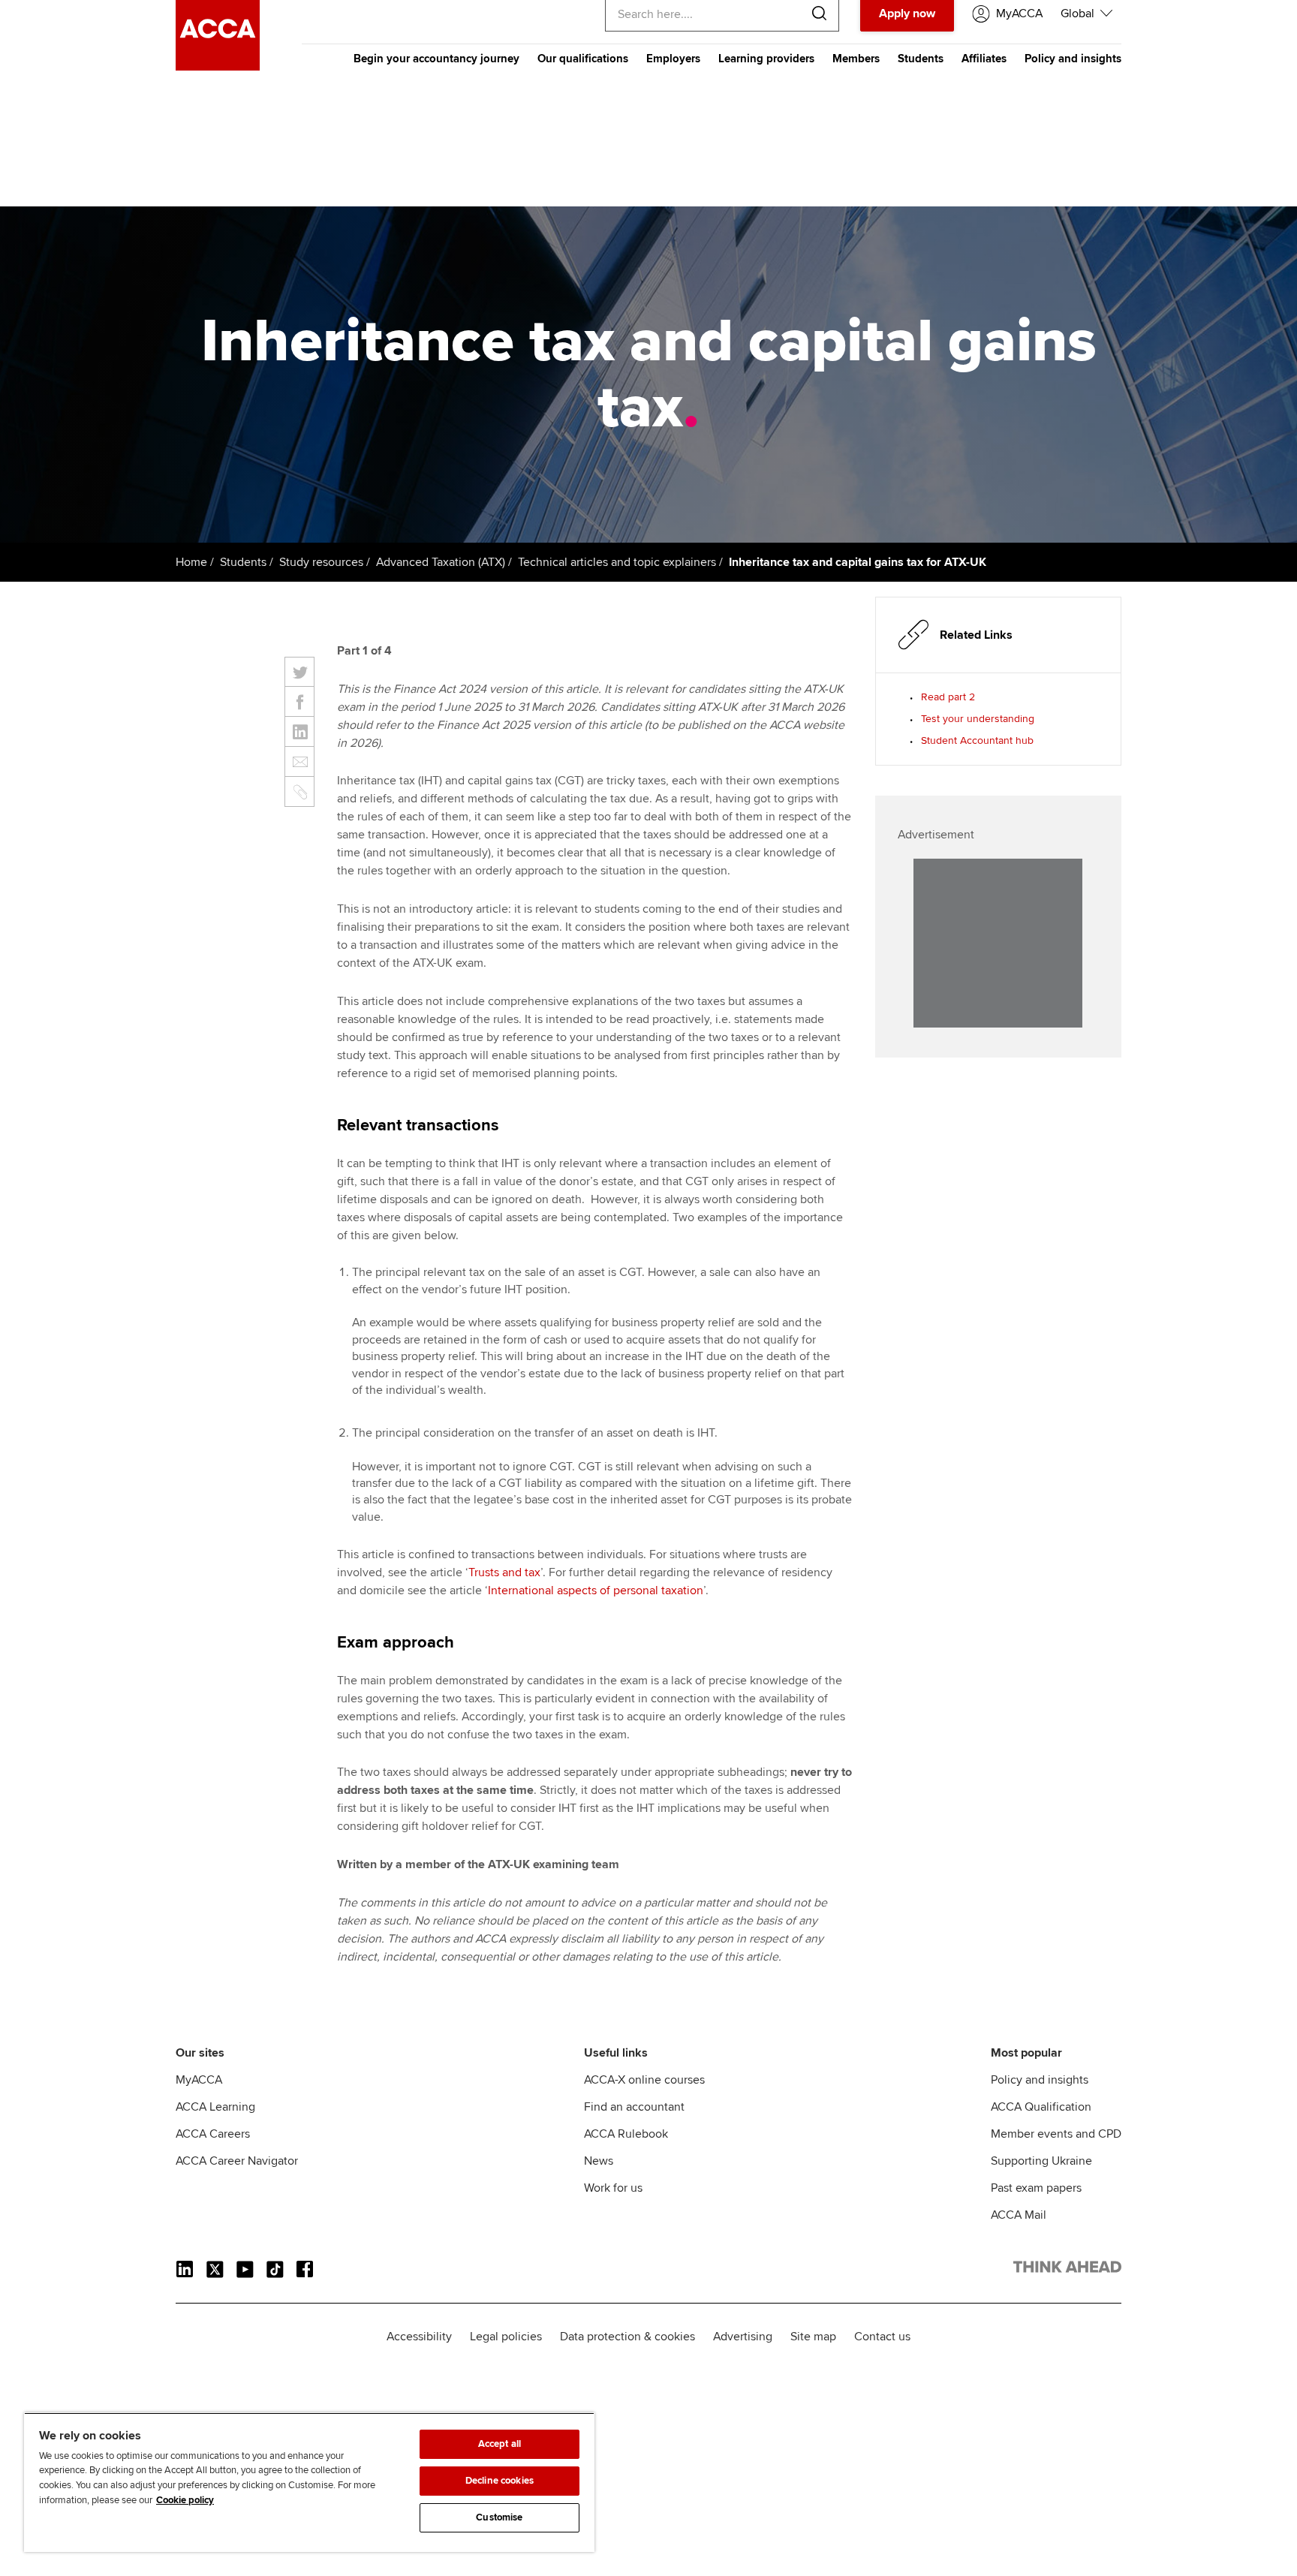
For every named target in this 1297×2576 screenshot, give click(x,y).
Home (191, 562)
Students (921, 59)
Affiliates (984, 59)
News (599, 2161)
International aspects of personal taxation (596, 1590)
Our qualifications (583, 59)
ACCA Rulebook (626, 2134)
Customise (499, 2517)
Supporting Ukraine (1041, 2161)
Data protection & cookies (627, 2337)
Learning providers (766, 59)
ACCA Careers (213, 2134)
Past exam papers (1036, 2188)
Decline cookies (500, 2481)
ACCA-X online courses (644, 2080)
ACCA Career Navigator (237, 2161)
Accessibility (419, 2337)
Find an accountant (634, 2107)
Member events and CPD (1056, 2134)
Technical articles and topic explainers (617, 562)
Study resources (321, 562)
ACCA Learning (215, 2107)
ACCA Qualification (1041, 2107)
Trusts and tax (504, 1572)
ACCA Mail (1019, 2215)
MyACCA (199, 2080)
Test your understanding (978, 719)
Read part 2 (948, 697)
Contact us (882, 2337)
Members (856, 59)
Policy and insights (1073, 59)
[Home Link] (1067, 2270)
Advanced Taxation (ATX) (441, 562)
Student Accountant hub (977, 740)
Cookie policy (185, 2500)
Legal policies (506, 2337)
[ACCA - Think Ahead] (218, 67)
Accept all (500, 2444)
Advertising (743, 2337)
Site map (813, 2337)
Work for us (613, 2188)
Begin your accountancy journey (436, 59)
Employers (673, 59)
